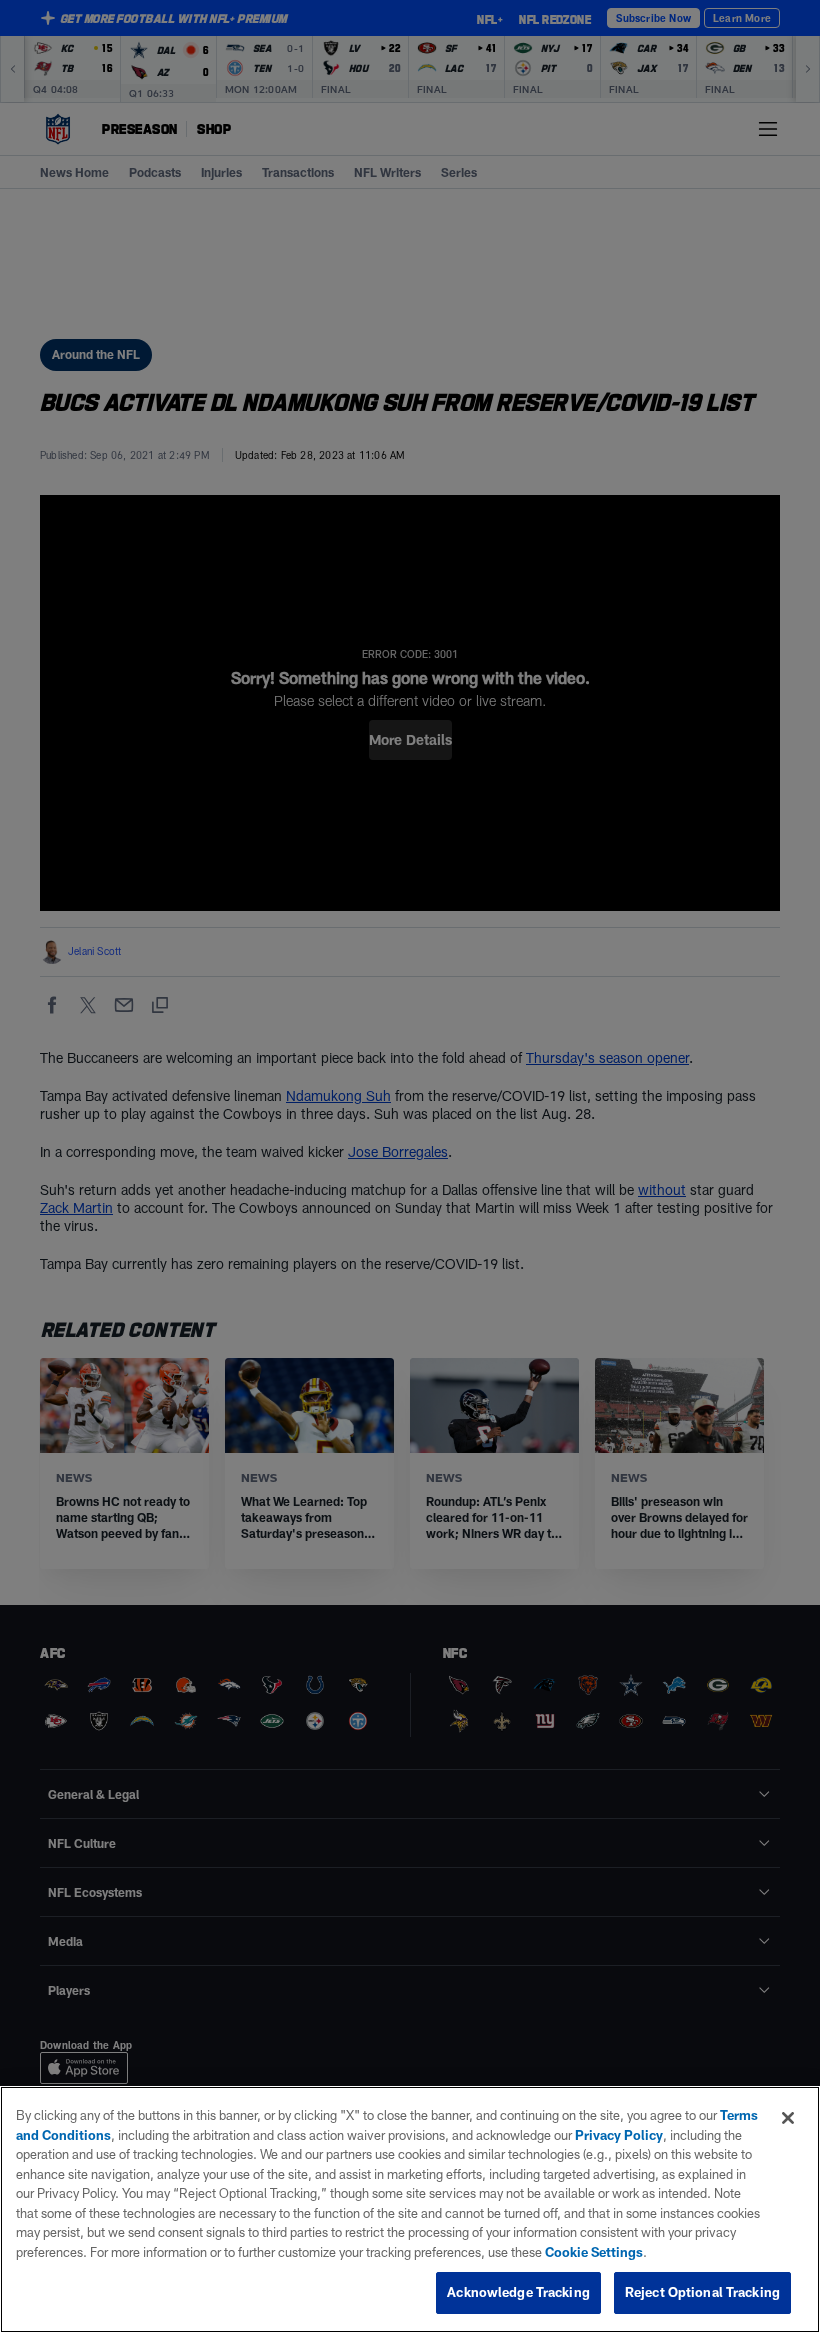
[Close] (788, 2118)
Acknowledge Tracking (518, 2292)
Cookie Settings (594, 2252)
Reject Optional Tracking (702, 2292)
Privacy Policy (619, 2135)
